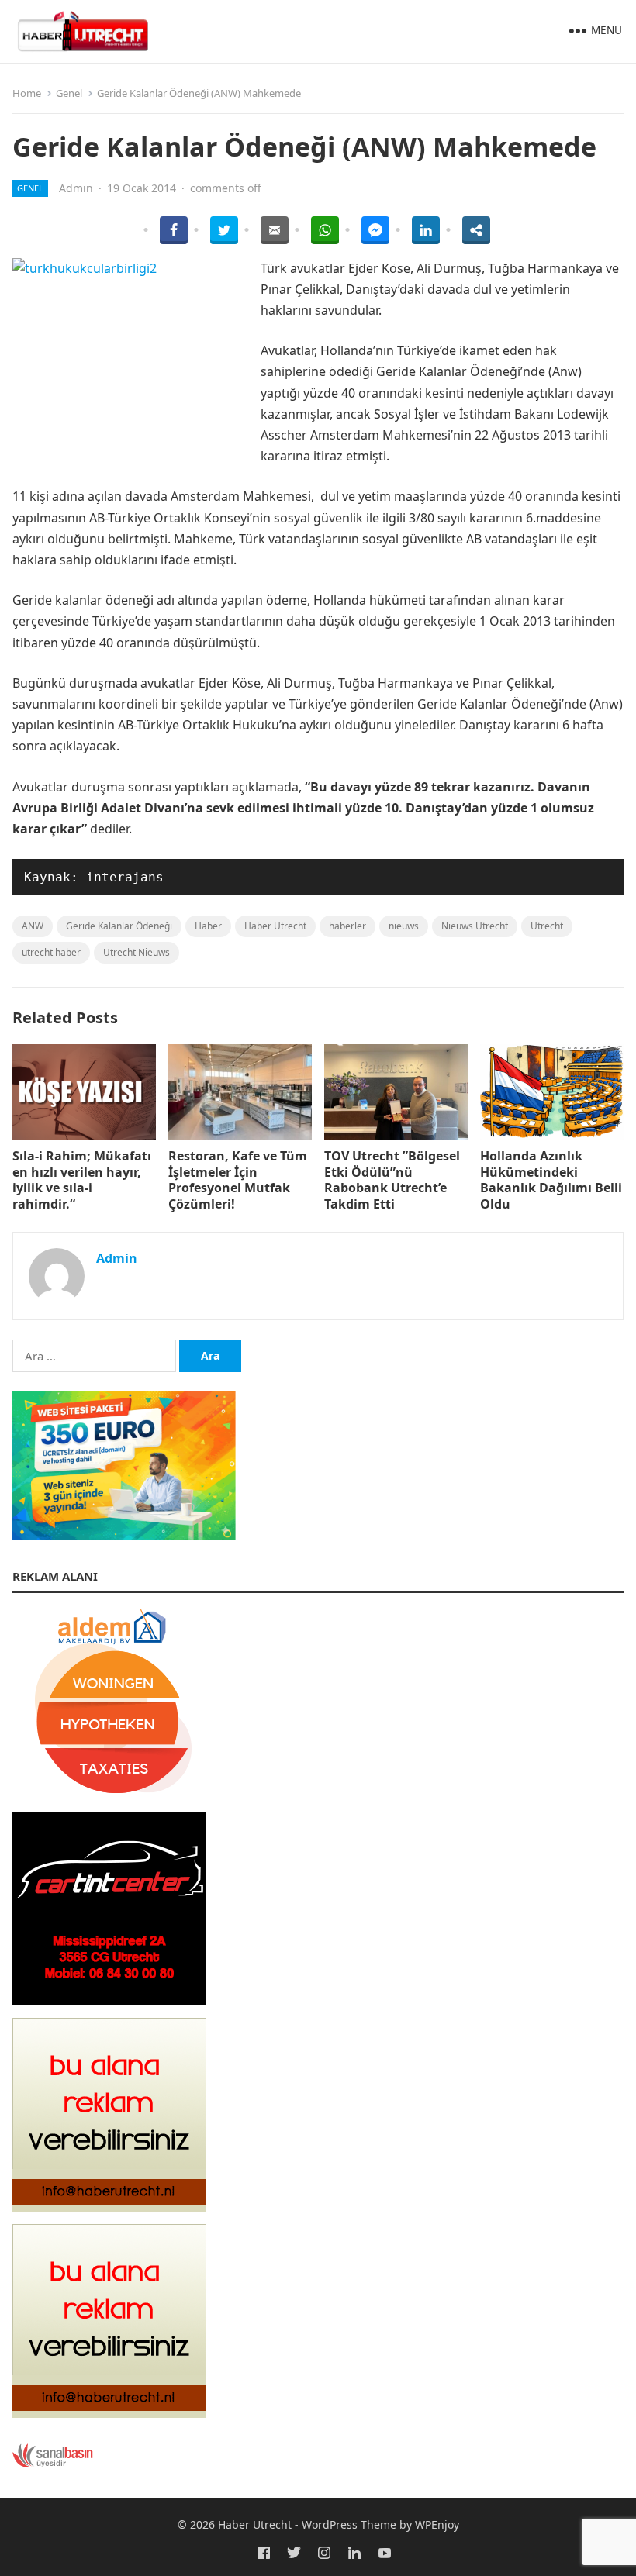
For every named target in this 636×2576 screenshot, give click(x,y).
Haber (208, 926)
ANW (33, 926)
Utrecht (547, 926)
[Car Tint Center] (109, 2001)
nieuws (404, 926)
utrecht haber (51, 952)
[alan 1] (109, 2413)
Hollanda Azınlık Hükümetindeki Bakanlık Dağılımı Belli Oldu (551, 1180)
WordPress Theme (349, 2524)
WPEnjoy (437, 2524)
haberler (347, 926)
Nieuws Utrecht (475, 926)
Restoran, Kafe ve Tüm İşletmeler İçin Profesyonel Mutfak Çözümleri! (238, 1180)
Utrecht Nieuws (137, 952)
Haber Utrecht (275, 926)
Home (27, 93)
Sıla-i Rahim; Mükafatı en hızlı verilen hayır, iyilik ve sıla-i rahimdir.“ (82, 1180)
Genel (69, 93)
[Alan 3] (109, 2207)
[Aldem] (109, 1794)
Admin (76, 188)
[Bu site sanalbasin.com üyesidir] (53, 2464)
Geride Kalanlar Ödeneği (119, 926)
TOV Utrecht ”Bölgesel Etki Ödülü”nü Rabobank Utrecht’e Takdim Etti (392, 1180)
